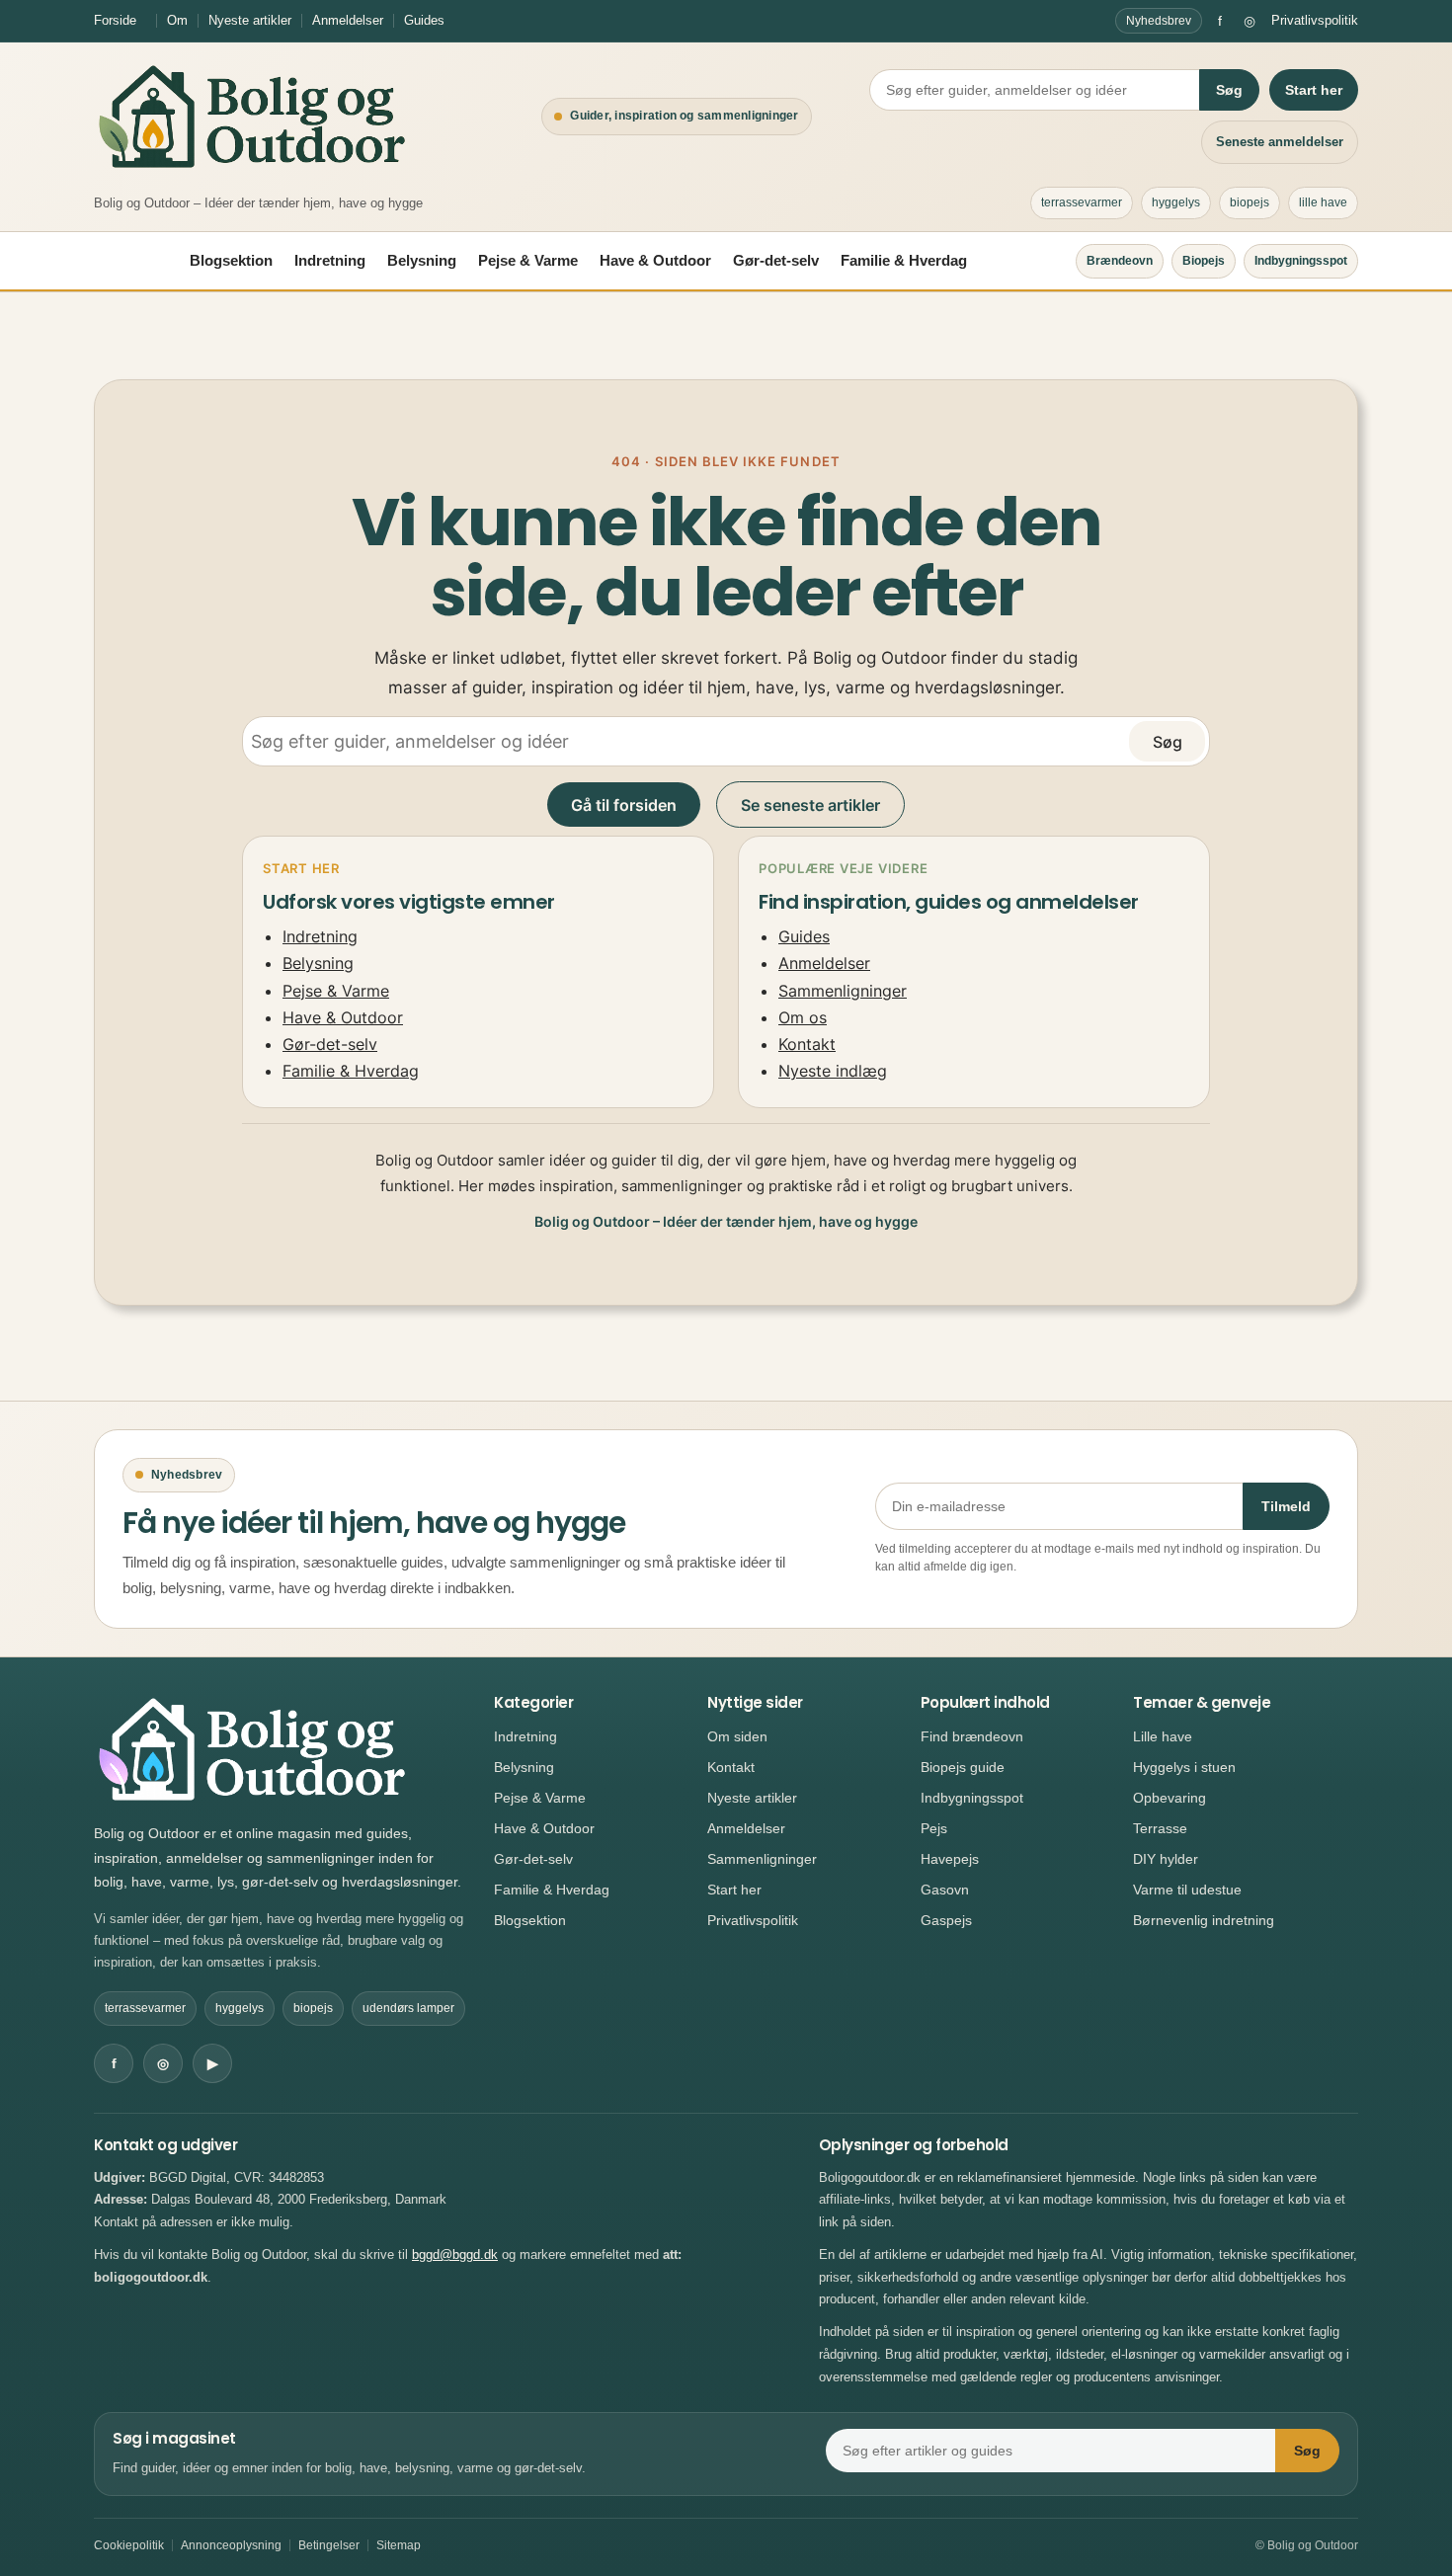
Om (177, 20)
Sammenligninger (843, 991)
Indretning (330, 260)
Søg (1229, 90)
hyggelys (1176, 202)
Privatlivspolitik (1315, 20)
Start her (1314, 90)
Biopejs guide (963, 1767)
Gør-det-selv (776, 260)
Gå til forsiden (624, 805)
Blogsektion (231, 260)
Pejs (934, 1828)
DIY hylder (1166, 1859)
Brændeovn (1120, 261)
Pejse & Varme (528, 260)
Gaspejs (946, 1920)
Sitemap (399, 2545)
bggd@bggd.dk (455, 2254)
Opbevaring (1170, 1798)
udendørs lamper (408, 2008)
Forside (115, 20)
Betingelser (329, 2545)
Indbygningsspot (1301, 261)
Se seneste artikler (810, 805)
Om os (803, 1017)
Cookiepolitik (129, 2545)
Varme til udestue (1187, 1890)
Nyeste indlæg (833, 1071)
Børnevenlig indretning (1204, 1920)
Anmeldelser (348, 20)
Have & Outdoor (655, 260)
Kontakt (807, 1044)
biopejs (1250, 202)
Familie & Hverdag (904, 260)
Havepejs (950, 1859)
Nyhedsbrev (1159, 21)
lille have (1323, 202)
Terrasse (1160, 1828)
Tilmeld (1286, 1506)
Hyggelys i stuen (1184, 1767)
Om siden (737, 1736)
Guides (424, 20)
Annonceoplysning (231, 2545)
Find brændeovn (972, 1736)
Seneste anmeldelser (1280, 142)
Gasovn (945, 1890)
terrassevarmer (1082, 202)
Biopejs (1204, 261)
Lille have (1163, 1736)
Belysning (422, 260)
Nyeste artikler (250, 20)
